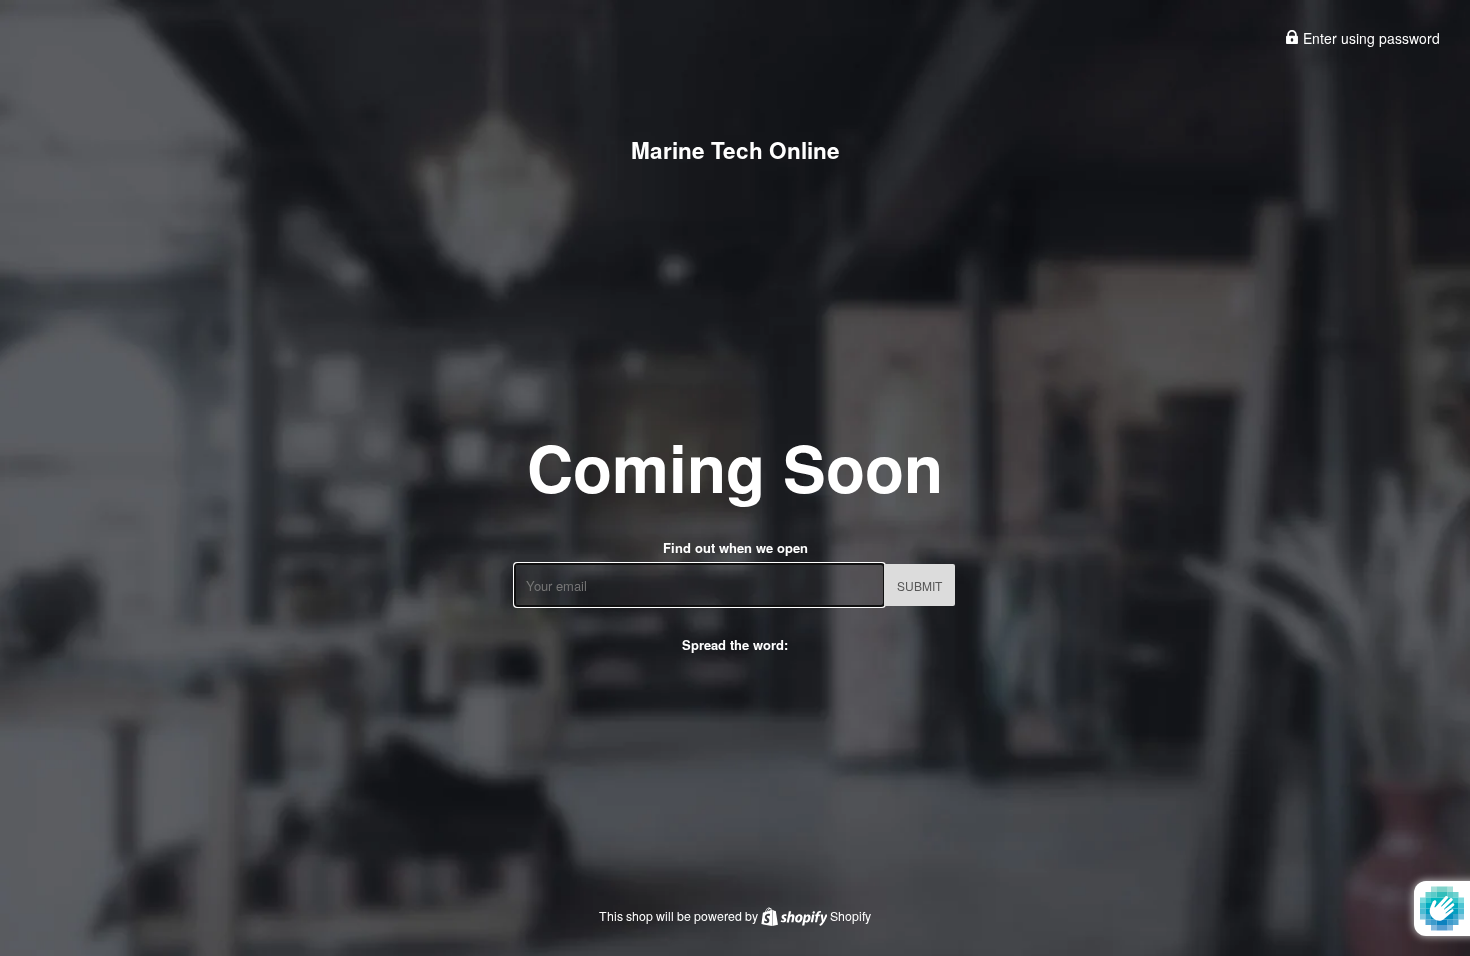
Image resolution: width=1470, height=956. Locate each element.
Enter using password (1369, 38)
